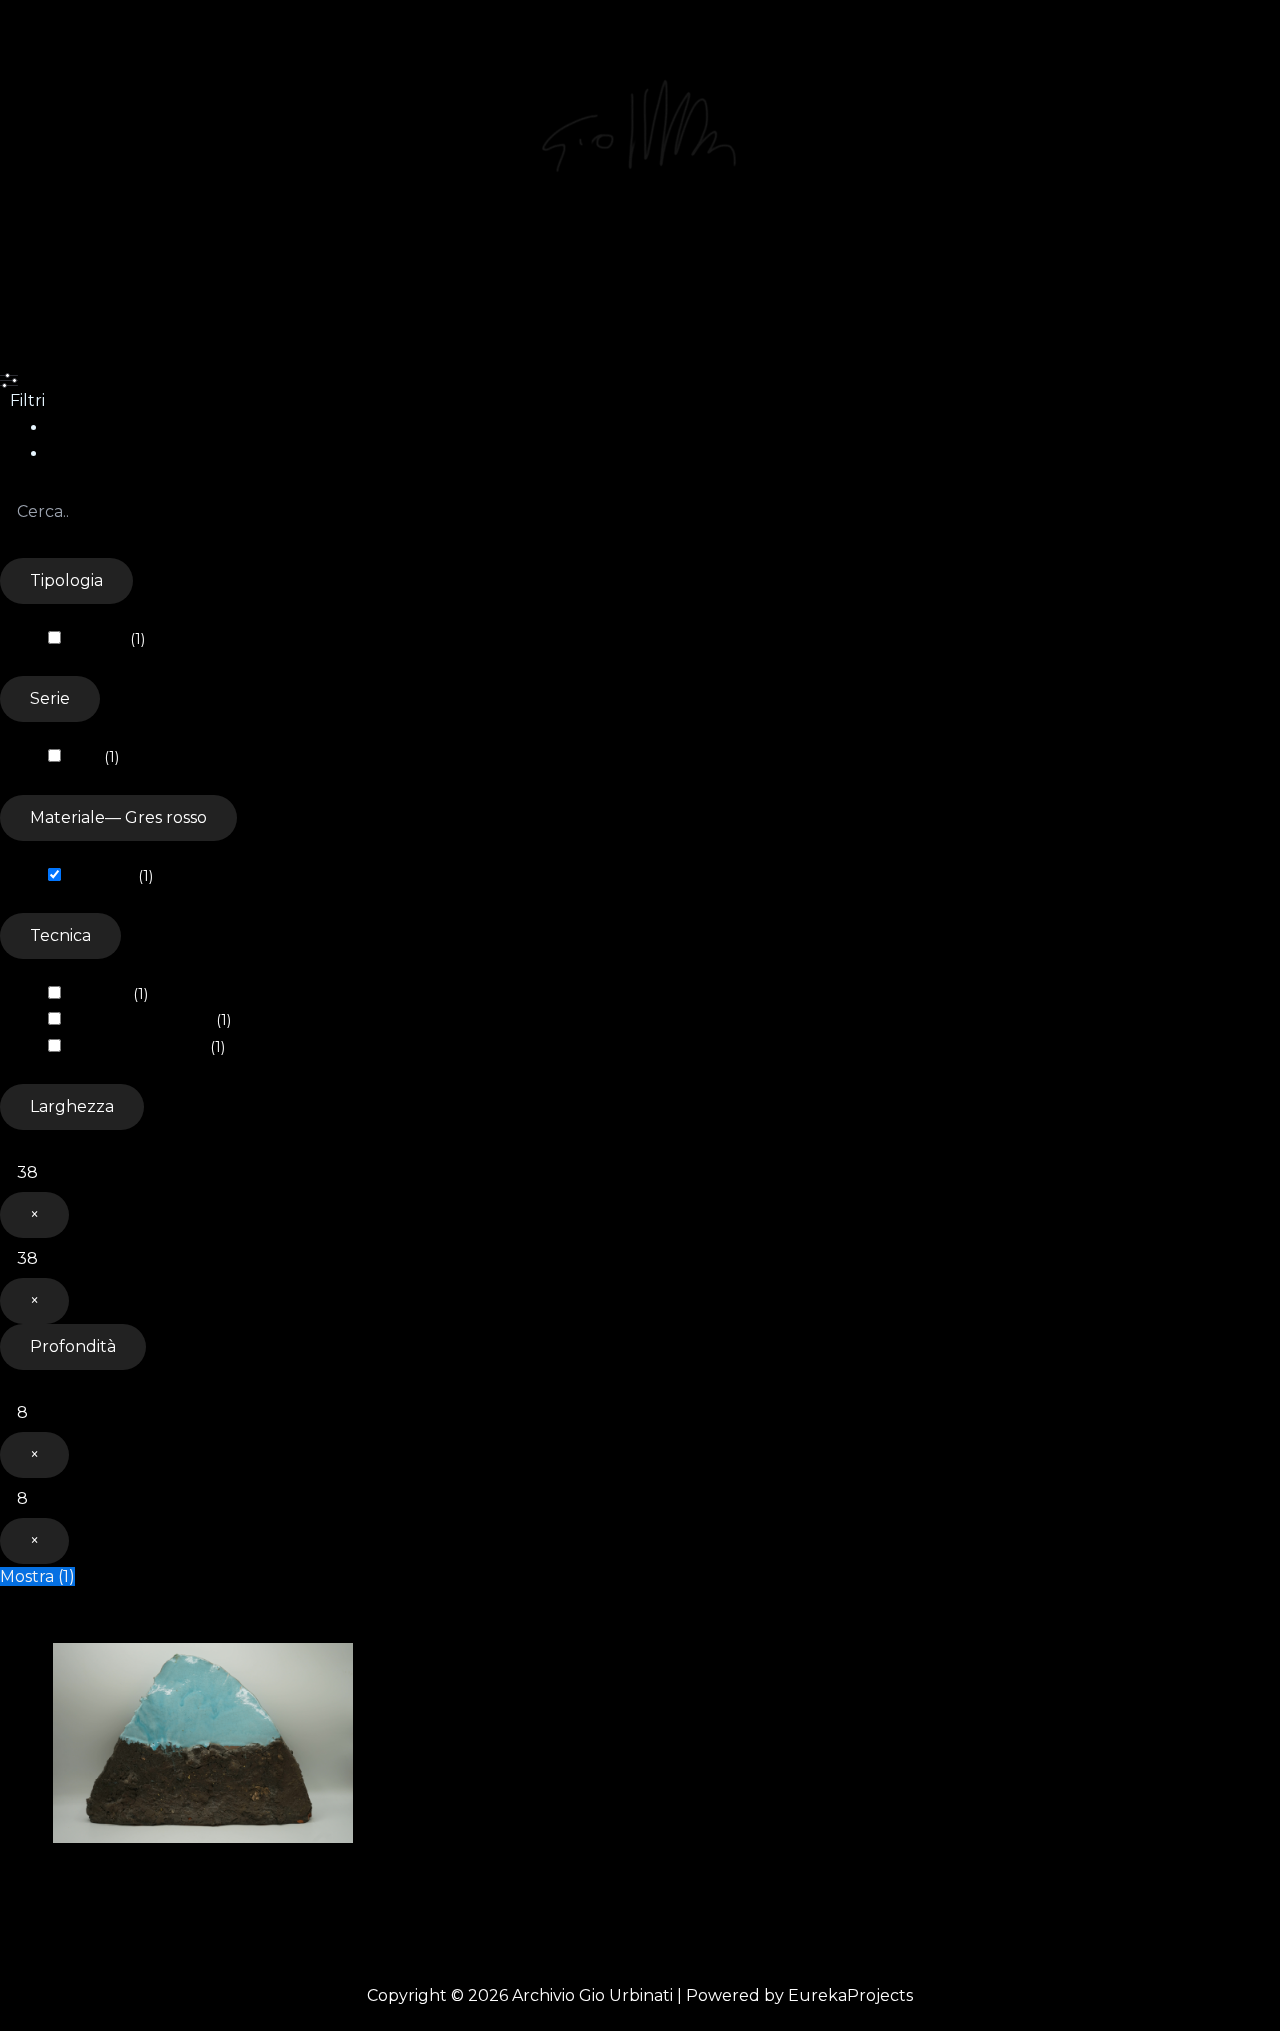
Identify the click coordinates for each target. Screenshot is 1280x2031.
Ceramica (97, 639)
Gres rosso (101, 876)
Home (44, 275)
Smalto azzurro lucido (140, 1020)
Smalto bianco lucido (137, 1047)
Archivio (140, 275)
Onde (84, 757)
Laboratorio (383, 275)
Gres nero (99, 994)
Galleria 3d (255, 275)
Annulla (32, 1602)
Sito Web (505, 275)
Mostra (37, 1576)
